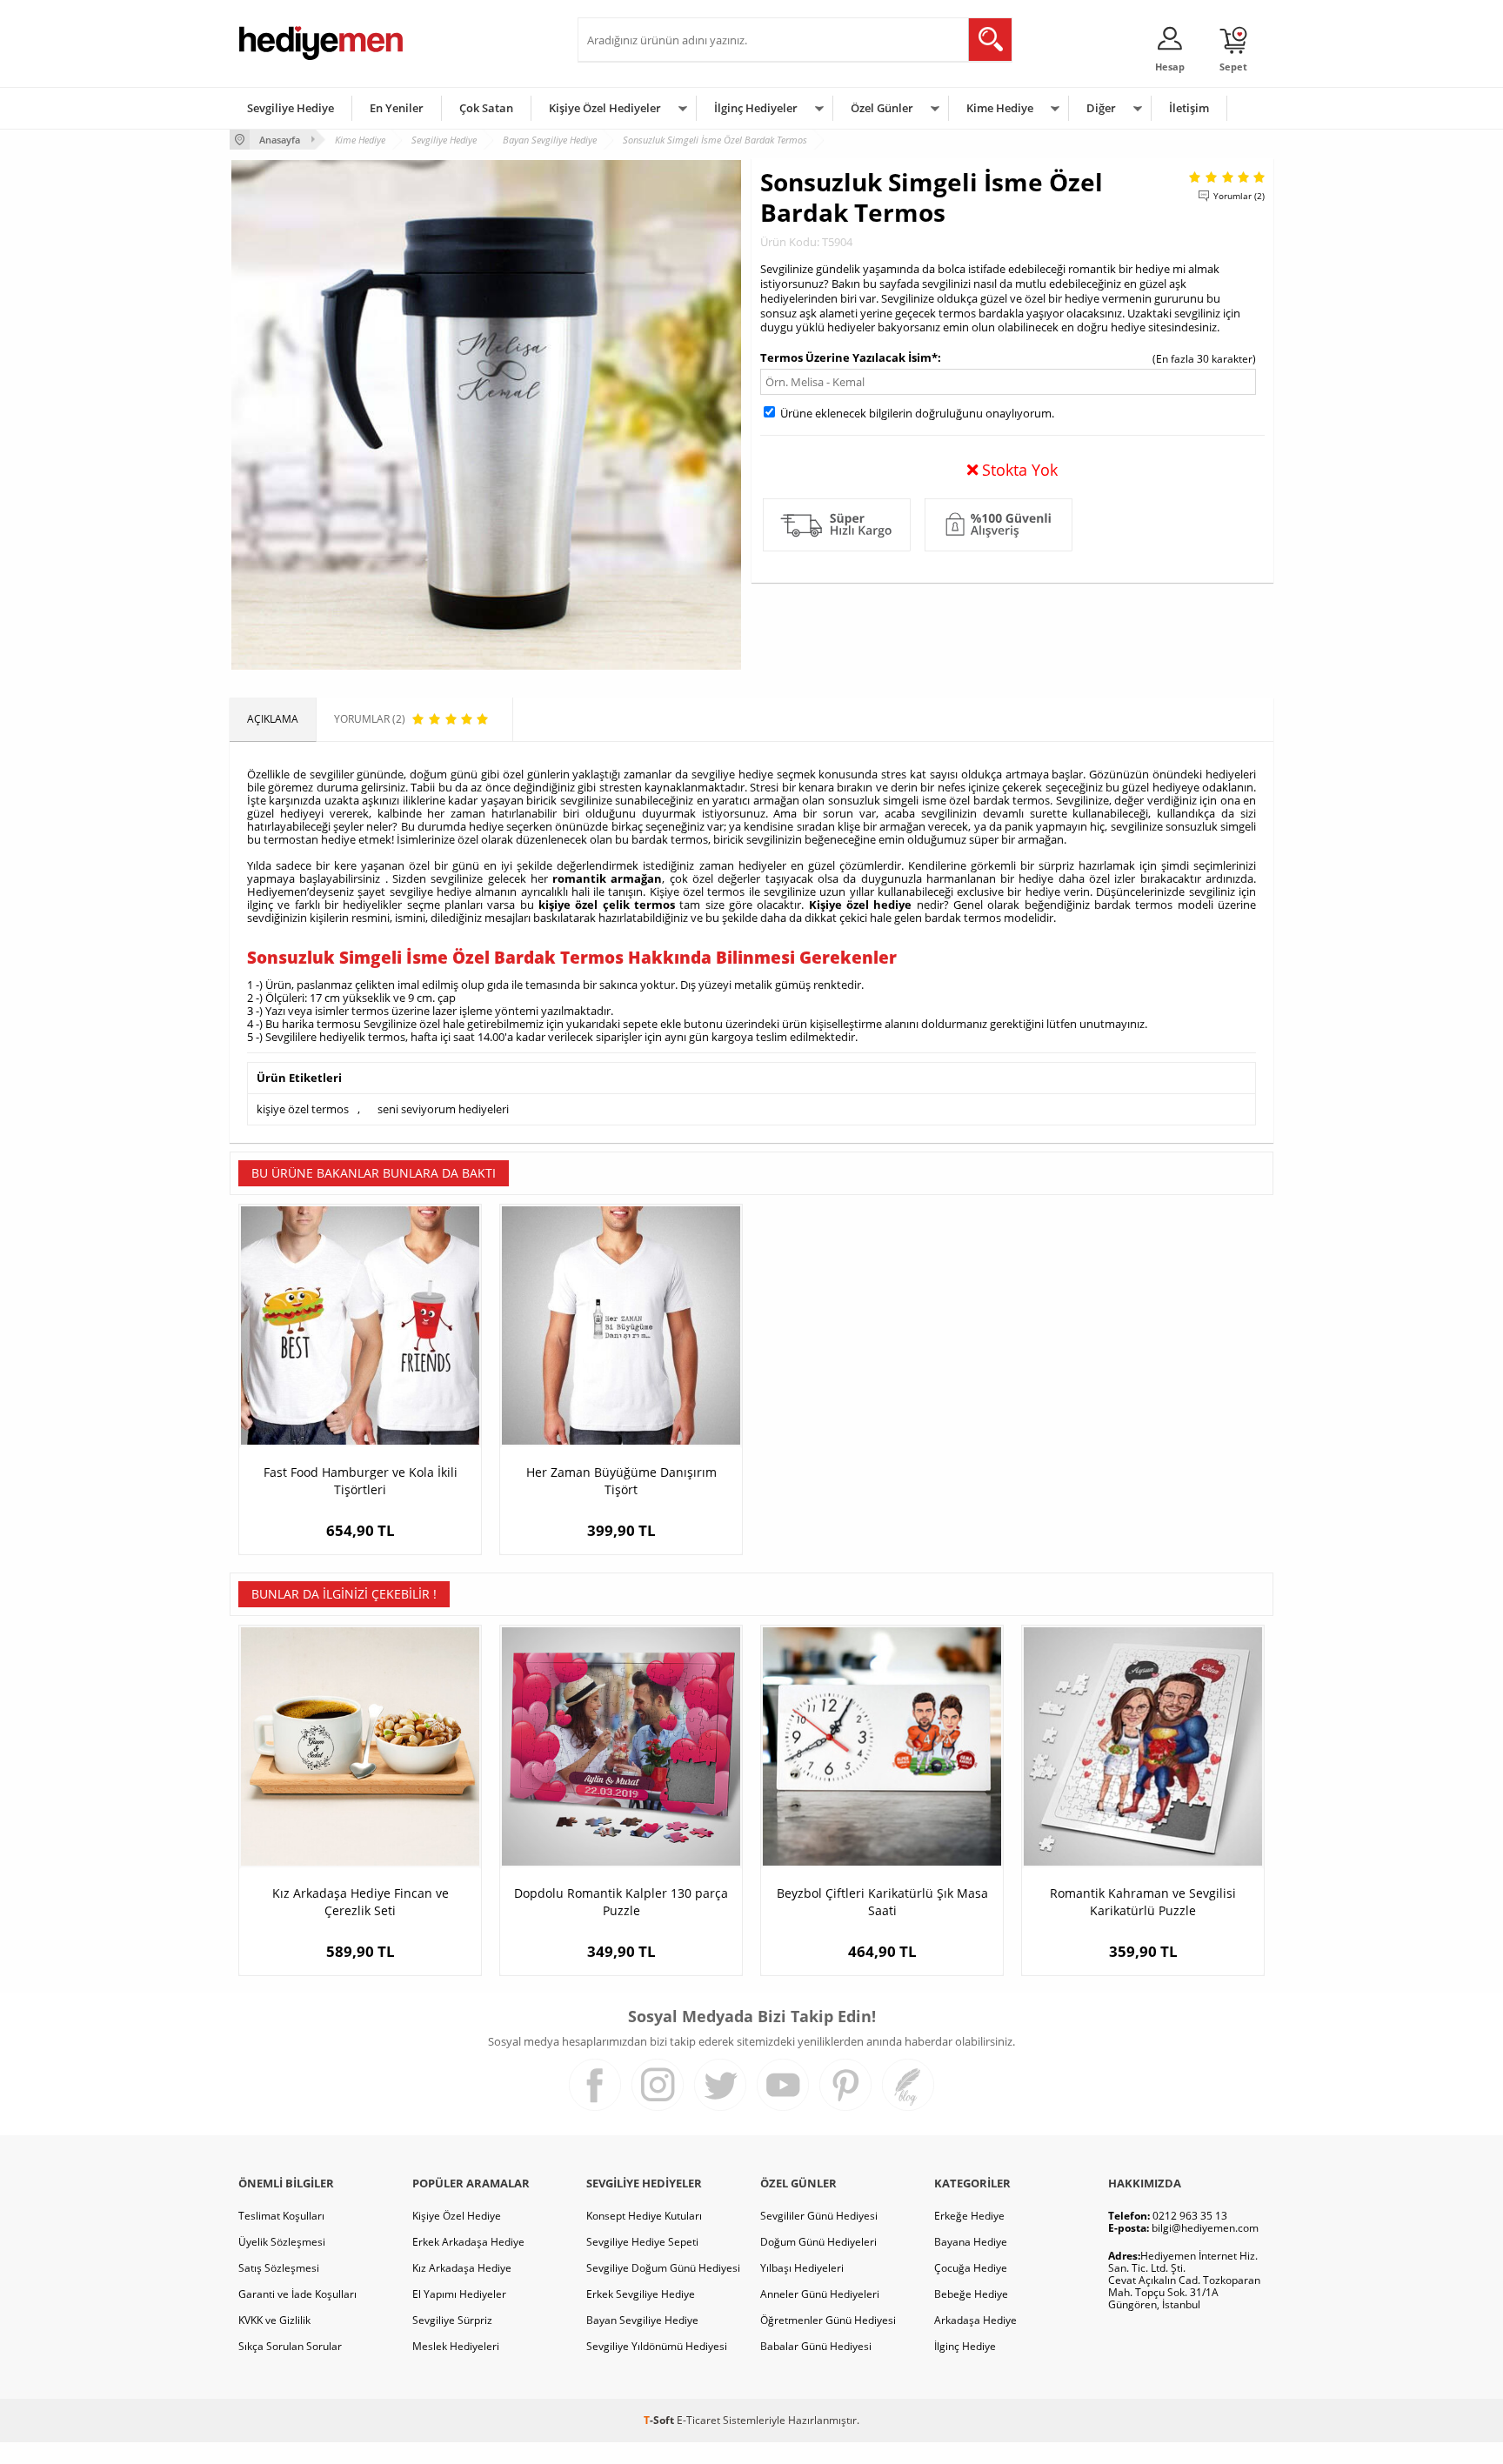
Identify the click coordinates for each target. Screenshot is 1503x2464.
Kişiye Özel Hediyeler (605, 108)
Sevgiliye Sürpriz (452, 2320)
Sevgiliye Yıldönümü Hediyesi (657, 2346)
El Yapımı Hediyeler (459, 2294)
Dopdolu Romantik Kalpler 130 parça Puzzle (621, 1902)
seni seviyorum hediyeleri (443, 1109)
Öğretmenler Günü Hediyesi (828, 2320)
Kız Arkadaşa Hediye (462, 2268)
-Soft (660, 2420)
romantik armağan (607, 878)
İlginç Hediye (965, 2346)
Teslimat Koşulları (281, 2216)
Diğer (1101, 108)
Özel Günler (882, 108)
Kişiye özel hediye (861, 905)
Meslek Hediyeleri (456, 2346)
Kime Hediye (1000, 108)
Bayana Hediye (971, 2242)
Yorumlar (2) (1239, 196)
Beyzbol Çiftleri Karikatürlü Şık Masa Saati (882, 1902)
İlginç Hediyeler (756, 108)
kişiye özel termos (303, 1109)
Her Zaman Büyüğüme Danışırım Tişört (621, 1481)
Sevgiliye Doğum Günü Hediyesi (663, 2268)
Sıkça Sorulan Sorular (290, 2346)
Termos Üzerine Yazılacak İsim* (849, 357)
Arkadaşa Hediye (975, 2320)
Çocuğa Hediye (971, 2268)
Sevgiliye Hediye (291, 108)
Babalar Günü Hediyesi (816, 2346)
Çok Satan (486, 108)
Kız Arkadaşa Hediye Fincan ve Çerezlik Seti (361, 1902)
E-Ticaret (698, 2420)
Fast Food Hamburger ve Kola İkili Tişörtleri (361, 1481)
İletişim (1189, 108)
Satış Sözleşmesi (279, 2268)
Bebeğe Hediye (971, 2294)
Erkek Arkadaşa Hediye (468, 2242)
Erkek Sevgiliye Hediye (641, 2294)
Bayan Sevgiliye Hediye (642, 2320)
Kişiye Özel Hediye (457, 2216)
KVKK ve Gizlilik (274, 2320)
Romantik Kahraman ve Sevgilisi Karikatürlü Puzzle (1143, 1902)
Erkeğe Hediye (969, 2216)
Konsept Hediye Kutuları (644, 2216)
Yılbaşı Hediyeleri (802, 2268)
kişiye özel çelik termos (607, 905)
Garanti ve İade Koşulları (297, 2294)
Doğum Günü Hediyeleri (818, 2242)
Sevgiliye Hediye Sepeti (642, 2242)
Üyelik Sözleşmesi (282, 2242)
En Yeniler (397, 108)
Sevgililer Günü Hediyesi (819, 2216)
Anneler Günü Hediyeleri (820, 2294)
